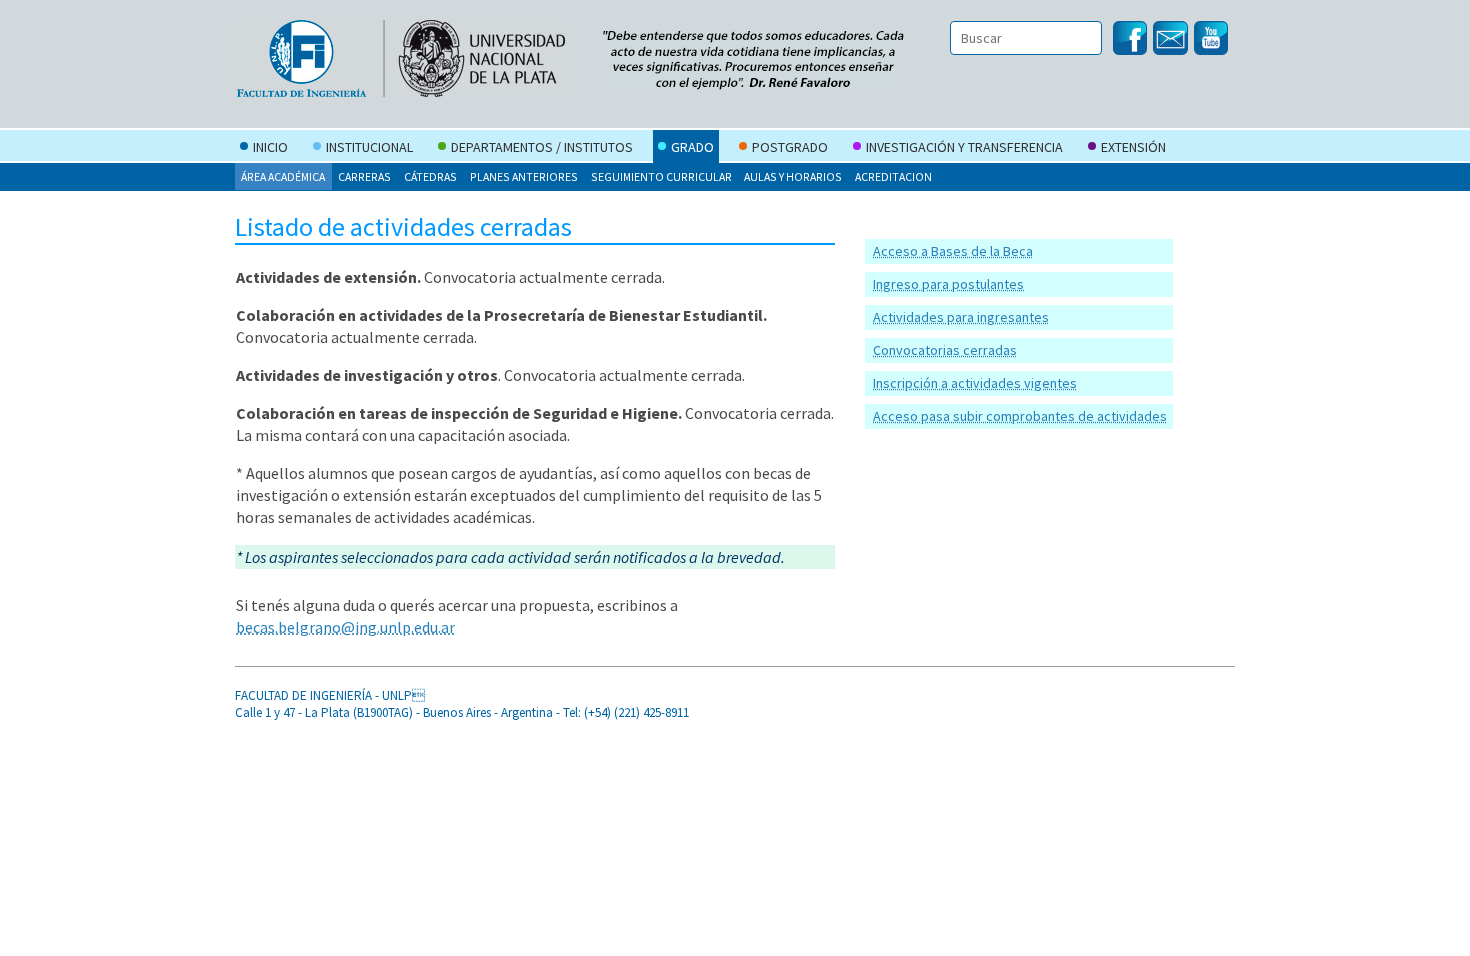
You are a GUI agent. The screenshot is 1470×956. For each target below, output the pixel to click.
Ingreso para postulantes (948, 284)
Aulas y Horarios (793, 176)
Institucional (369, 147)
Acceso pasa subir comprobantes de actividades (1020, 416)
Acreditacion (893, 176)
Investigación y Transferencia (964, 147)
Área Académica (283, 176)
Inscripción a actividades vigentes (975, 383)
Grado (692, 147)
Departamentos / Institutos (542, 147)
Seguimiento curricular (661, 176)
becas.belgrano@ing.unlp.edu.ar (345, 627)
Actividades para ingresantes (961, 317)
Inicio (270, 147)
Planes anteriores (524, 176)
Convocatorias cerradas (945, 350)
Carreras (364, 176)
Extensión (1133, 147)
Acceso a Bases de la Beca (953, 251)
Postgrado (790, 147)
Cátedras (430, 176)
